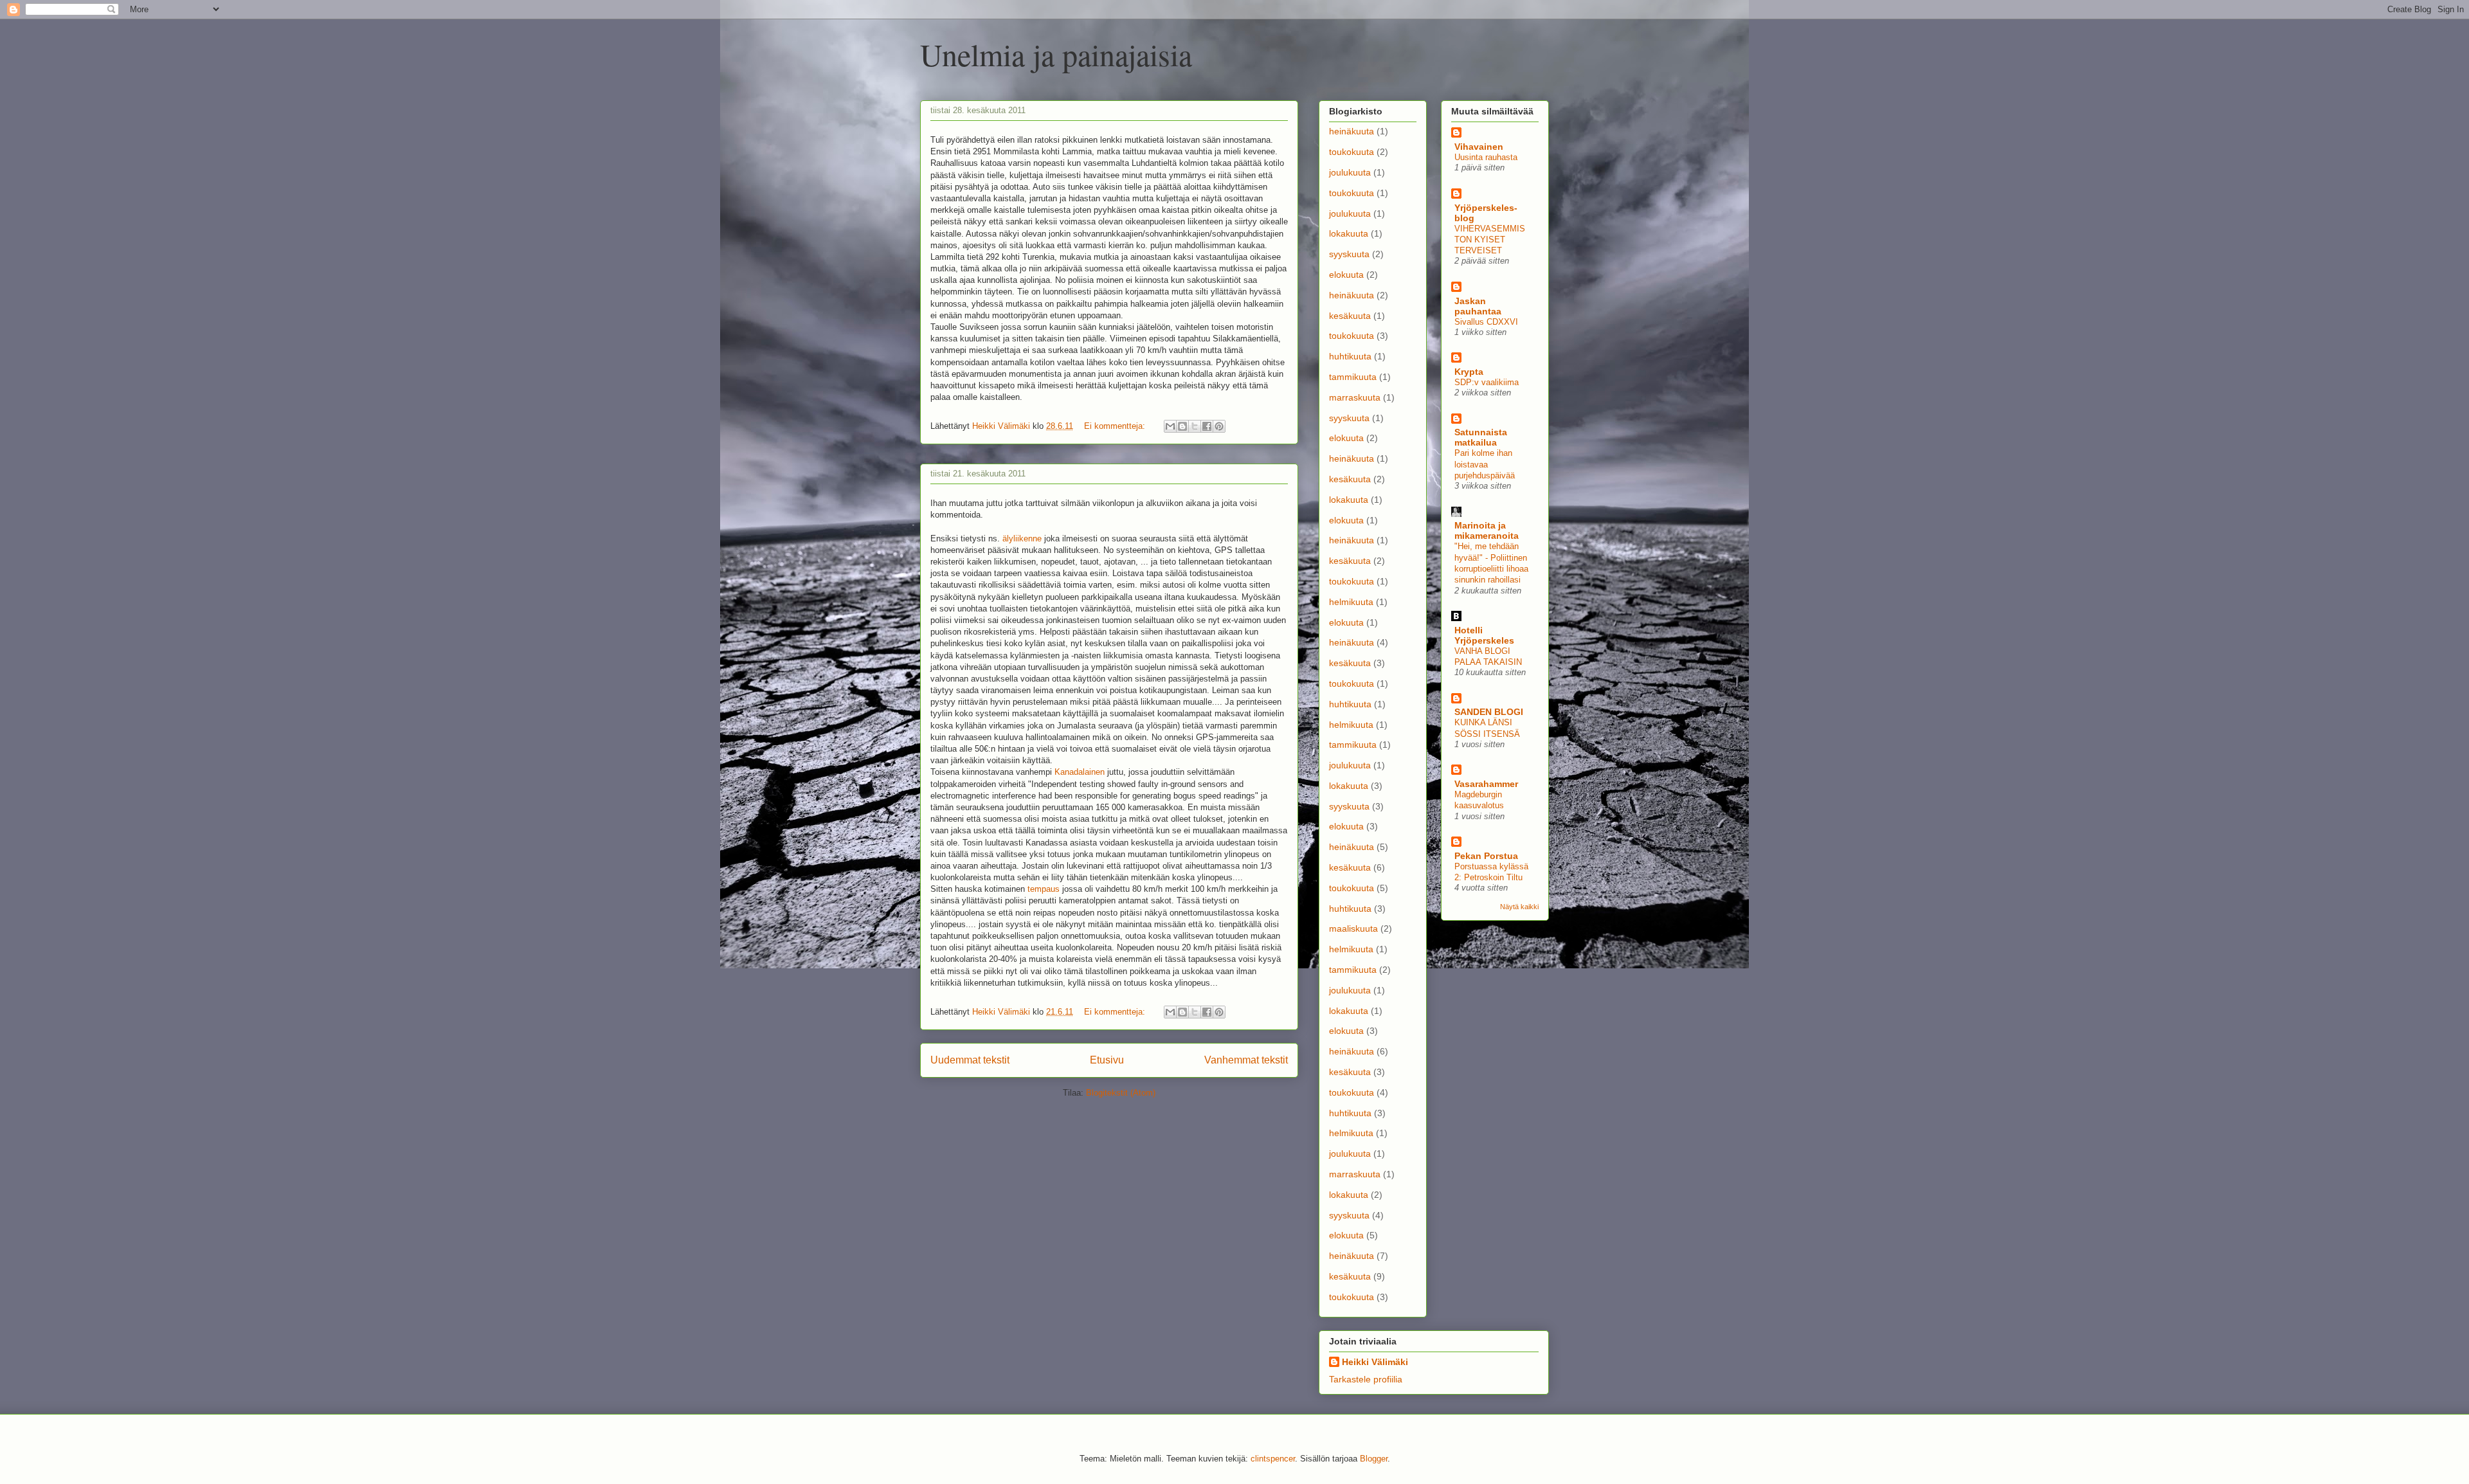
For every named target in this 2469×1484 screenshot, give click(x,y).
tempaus (1044, 889)
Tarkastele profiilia (1366, 1379)
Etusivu (1107, 1060)
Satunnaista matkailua (1481, 437)
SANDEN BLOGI (1489, 712)
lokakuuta (1349, 233)
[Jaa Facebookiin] (1207, 426)
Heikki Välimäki (1375, 1362)
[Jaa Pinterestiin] (1219, 426)
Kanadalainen (1080, 772)
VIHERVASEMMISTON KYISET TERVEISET (1490, 240)
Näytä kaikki (1519, 907)
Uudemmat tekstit (970, 1060)
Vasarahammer (1486, 784)
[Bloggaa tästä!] (1182, 426)
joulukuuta (1350, 172)
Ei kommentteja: (1116, 426)
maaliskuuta (1353, 928)
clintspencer (1273, 1459)
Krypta (1469, 372)
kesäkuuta (1350, 316)
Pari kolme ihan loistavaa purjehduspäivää (1485, 464)
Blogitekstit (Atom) (1121, 1093)
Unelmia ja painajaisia (1056, 54)
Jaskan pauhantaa (1478, 306)
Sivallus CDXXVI (1486, 322)
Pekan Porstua (1486, 856)
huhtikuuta (1350, 356)
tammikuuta (1353, 377)
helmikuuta (1351, 602)
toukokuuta (1352, 152)
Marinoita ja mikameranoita (1487, 530)
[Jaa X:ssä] (1195, 426)
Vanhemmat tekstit (1246, 1060)
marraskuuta (1355, 397)
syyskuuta (1349, 254)
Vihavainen (1479, 147)
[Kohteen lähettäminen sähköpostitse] (1170, 426)
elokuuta (1346, 275)
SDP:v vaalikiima (1487, 382)
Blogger (1374, 1459)
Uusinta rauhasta (1486, 157)
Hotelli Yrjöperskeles (1484, 635)
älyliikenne (1022, 538)
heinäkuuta (1352, 131)
